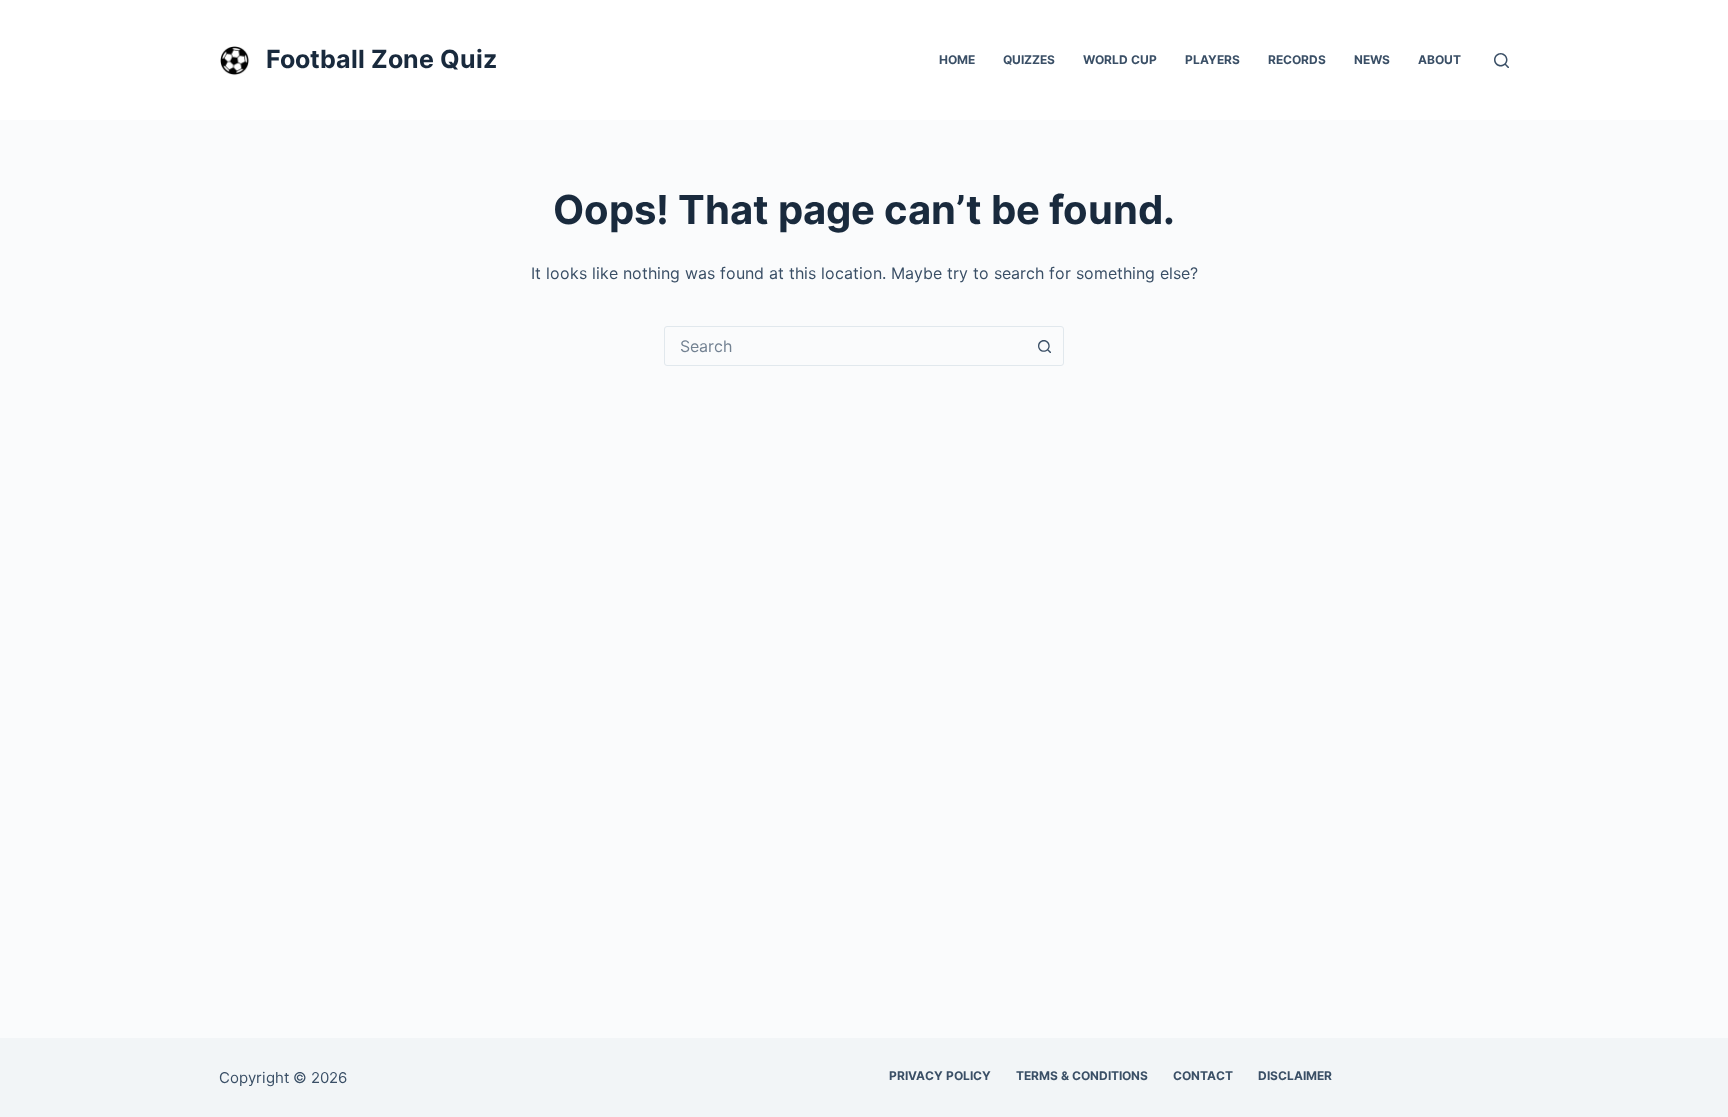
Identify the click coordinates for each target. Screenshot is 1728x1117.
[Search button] (1044, 346)
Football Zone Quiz (381, 59)
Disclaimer (1295, 1075)
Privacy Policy (940, 1075)
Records (1297, 59)
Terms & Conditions (1082, 1075)
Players (1212, 59)
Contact (1203, 1075)
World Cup (1120, 59)
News (1372, 59)
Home (957, 59)
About (1439, 59)
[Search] (1501, 60)
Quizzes (1029, 59)
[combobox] (845, 346)
